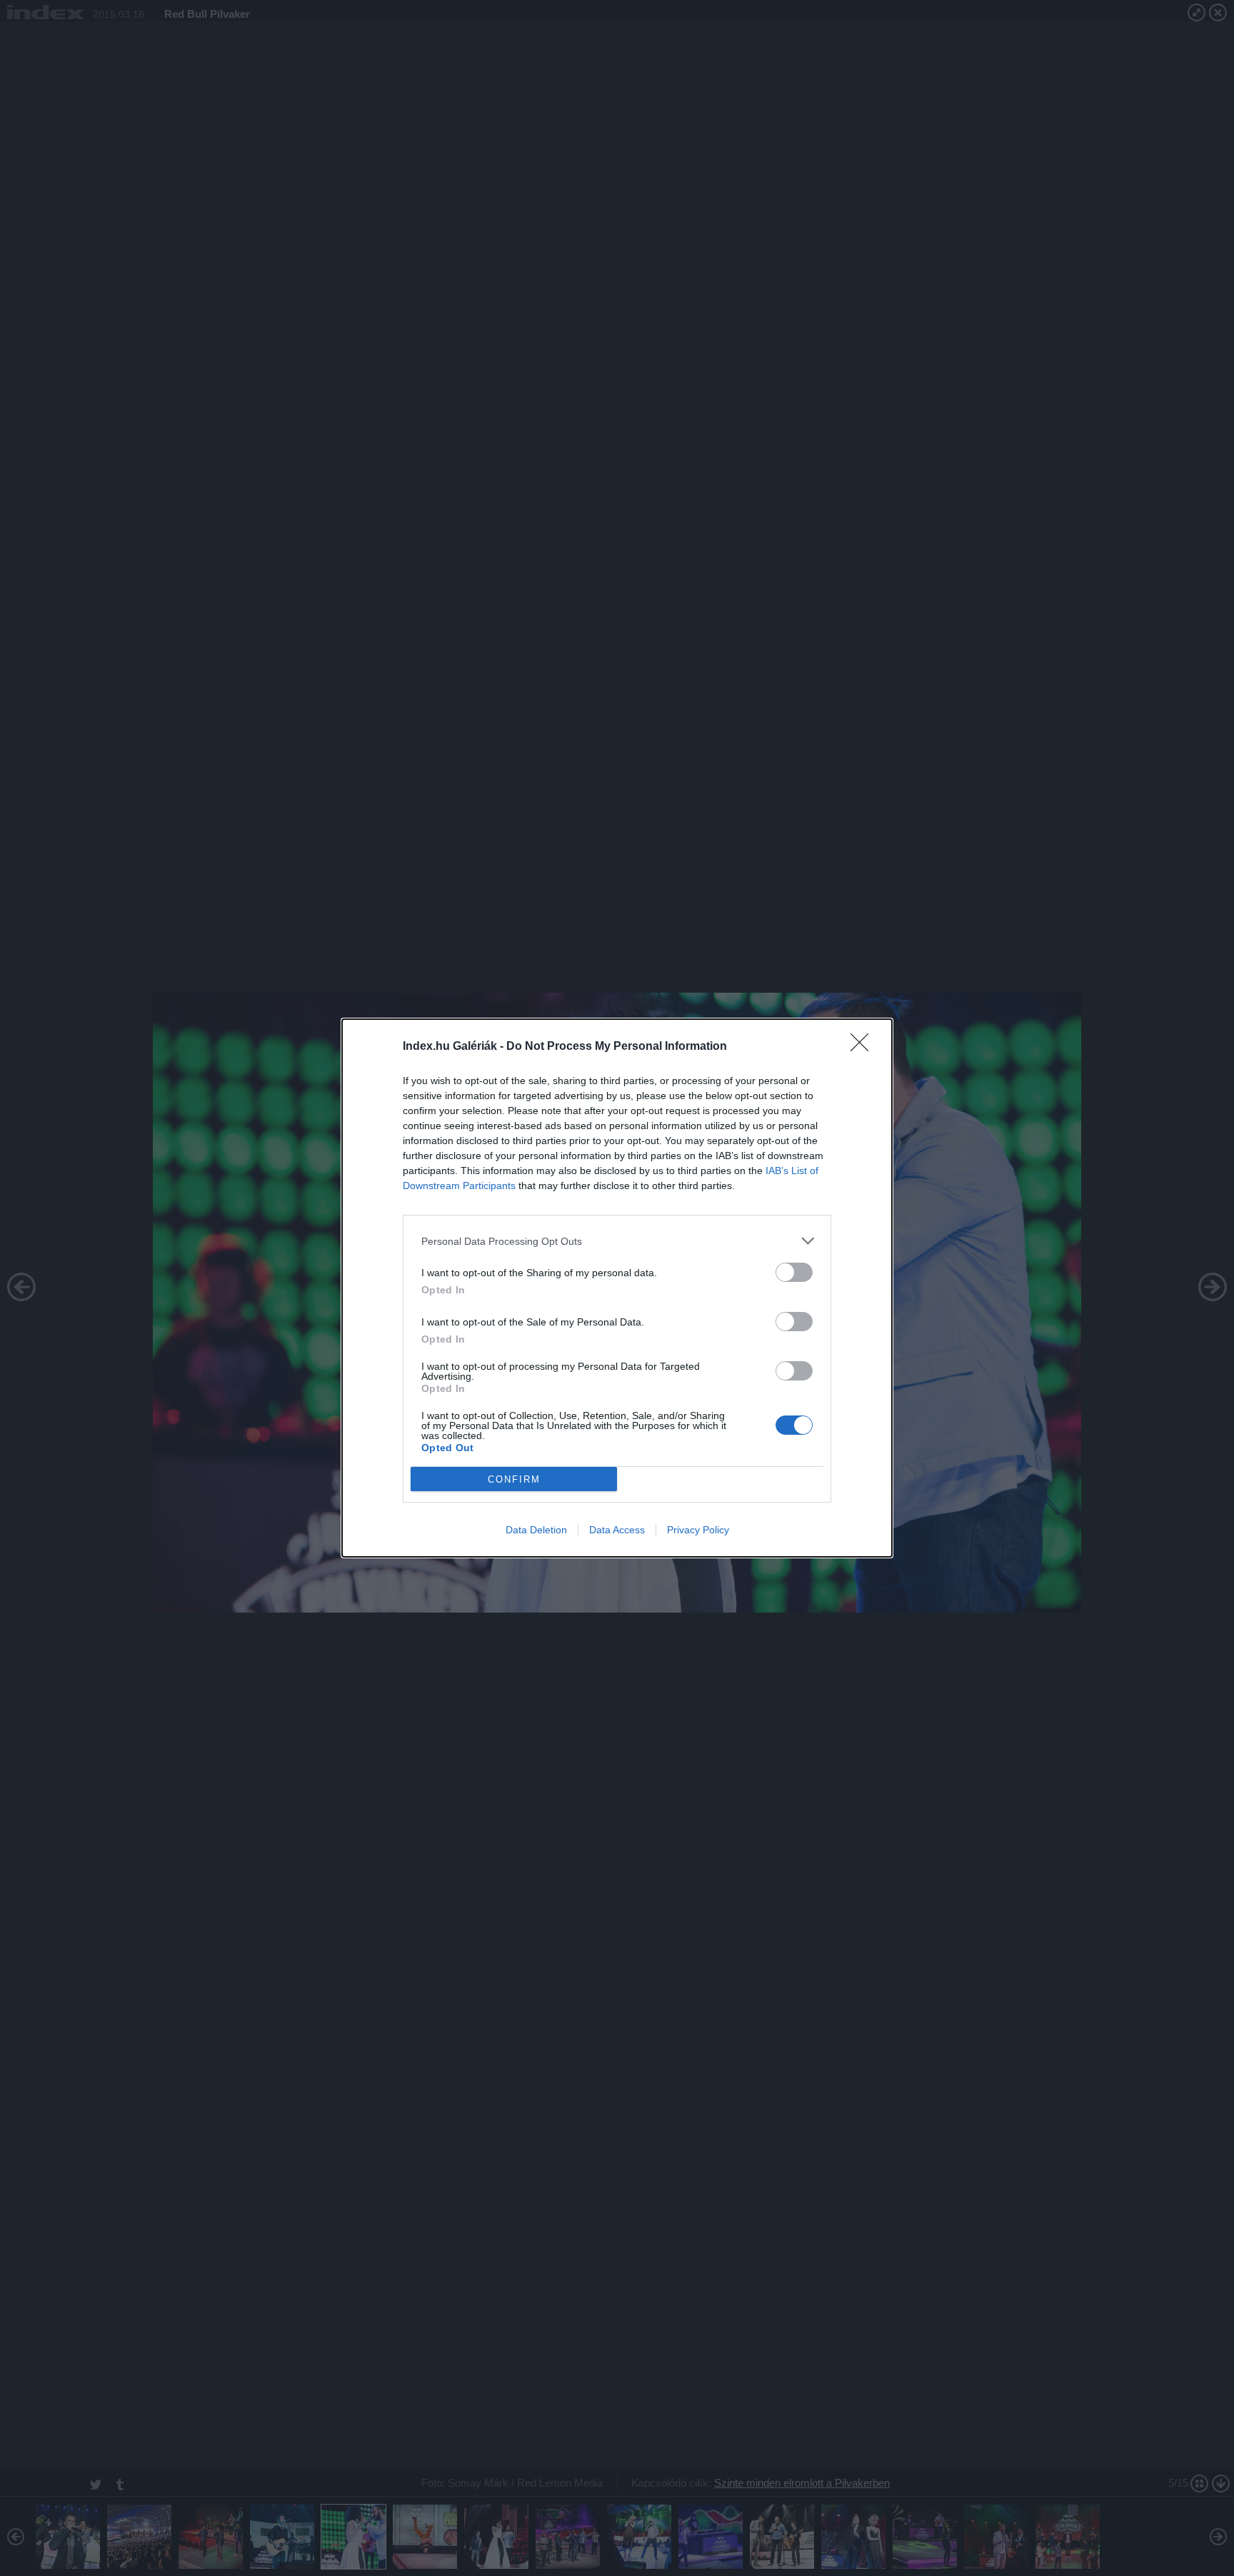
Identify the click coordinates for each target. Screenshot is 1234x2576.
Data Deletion (536, 1530)
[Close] (864, 1047)
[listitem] (617, 1241)
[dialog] (617, 1288)
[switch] (794, 1272)
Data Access (617, 1530)
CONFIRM (514, 1479)
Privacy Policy (698, 1530)
